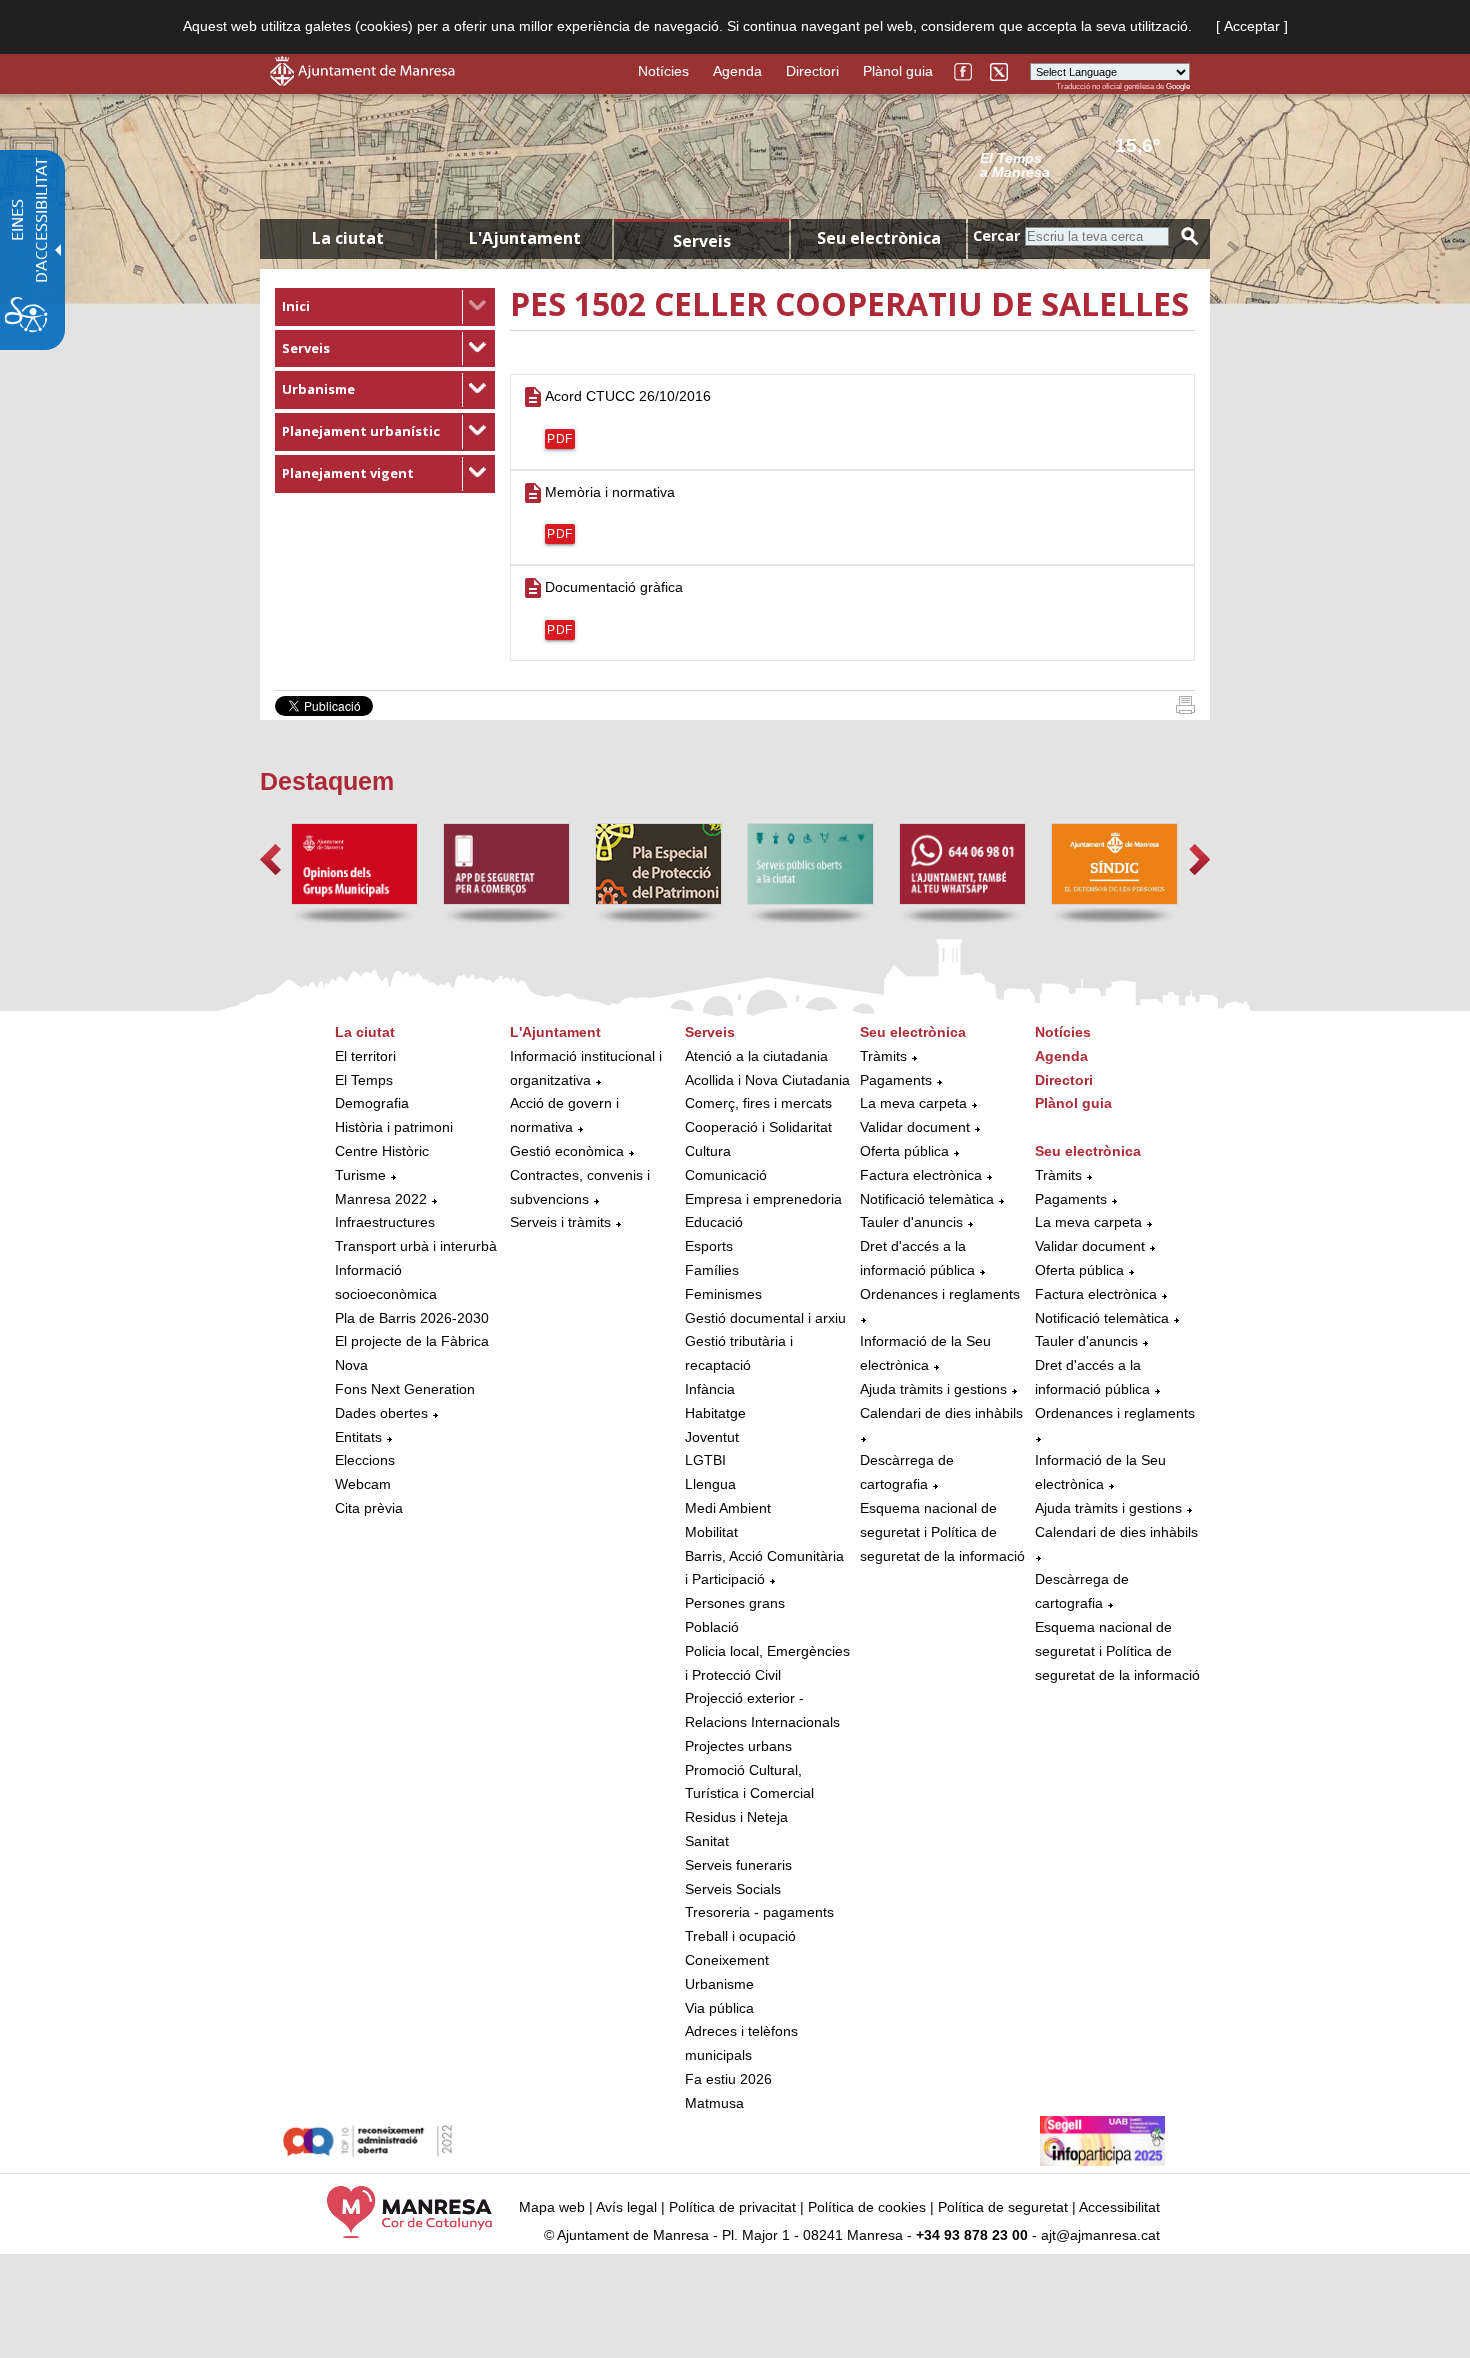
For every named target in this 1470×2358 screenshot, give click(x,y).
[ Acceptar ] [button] (1252, 26)
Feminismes (723, 1294)
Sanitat (707, 1841)
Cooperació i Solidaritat (758, 1127)
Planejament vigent (348, 473)
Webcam (363, 1484)
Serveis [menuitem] (702, 241)
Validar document (915, 1127)
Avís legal (626, 2207)
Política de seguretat (1003, 2207)
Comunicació (726, 1175)
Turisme (360, 1175)
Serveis (306, 348)
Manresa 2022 (381, 1199)
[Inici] (1185, 709)
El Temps (364, 1080)
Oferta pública (904, 1151)
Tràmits (883, 1056)
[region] (1085, 164)
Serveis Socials (733, 1889)
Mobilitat (711, 1532)
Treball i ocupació (740, 1936)
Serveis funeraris (738, 1865)
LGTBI (705, 1460)
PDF (560, 439)
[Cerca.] (1190, 236)
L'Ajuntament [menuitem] (525, 238)
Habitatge (715, 1413)
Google (1178, 86)
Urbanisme (318, 389)
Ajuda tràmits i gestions (933, 1389)
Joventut (712, 1437)
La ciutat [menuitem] (348, 238)
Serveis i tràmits (560, 1222)
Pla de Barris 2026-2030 (412, 1318)
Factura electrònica (921, 1175)
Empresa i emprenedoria (763, 1199)
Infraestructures (385, 1222)
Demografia (372, 1103)
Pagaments (896, 1080)
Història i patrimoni (394, 1127)
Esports (709, 1246)
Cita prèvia (369, 1508)
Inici (296, 306)
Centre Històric (382, 1151)
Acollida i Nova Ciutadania (767, 1080)
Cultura (708, 1151)
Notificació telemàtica (927, 1199)
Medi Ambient (728, 1508)
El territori (365, 1056)
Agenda (737, 71)
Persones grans (735, 1603)
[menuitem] (385, 307)
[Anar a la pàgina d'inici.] (362, 81)
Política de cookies (867, 2207)
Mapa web (552, 2207)
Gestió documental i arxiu (765, 1318)
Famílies (712, 1270)
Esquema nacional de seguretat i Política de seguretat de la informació (942, 1532)
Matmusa (714, 2103)
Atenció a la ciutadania (756, 1056)
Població (712, 1627)
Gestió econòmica (567, 1151)
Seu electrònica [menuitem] (879, 238)
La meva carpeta (913, 1103)
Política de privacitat (732, 2207)
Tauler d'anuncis (911, 1222)
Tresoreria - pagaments (759, 1912)
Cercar (996, 235)
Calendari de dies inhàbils (941, 1413)
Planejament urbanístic (361, 431)
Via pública (719, 2008)
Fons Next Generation (405, 1389)
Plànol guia (898, 71)
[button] (270, 859)
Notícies (663, 71)
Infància (710, 1389)
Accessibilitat (1119, 2207)
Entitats (358, 1437)
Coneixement (727, 1960)
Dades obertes (383, 1413)
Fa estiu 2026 (728, 2079)
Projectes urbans (738, 1746)
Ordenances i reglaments (940, 1294)
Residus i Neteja (736, 1817)
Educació (714, 1222)
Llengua (710, 1484)
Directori (812, 71)
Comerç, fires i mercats (758, 1103)
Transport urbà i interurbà (416, 1246)
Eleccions (365, 1460)
